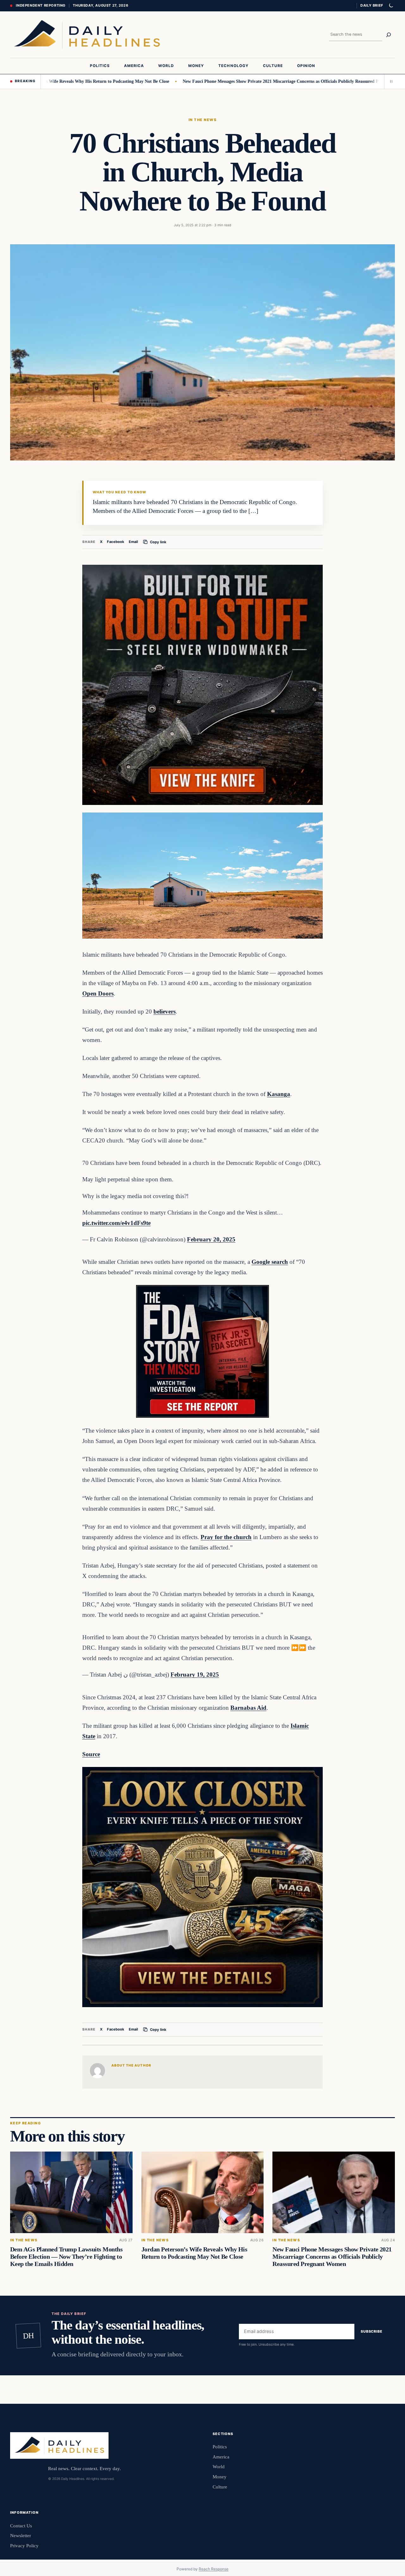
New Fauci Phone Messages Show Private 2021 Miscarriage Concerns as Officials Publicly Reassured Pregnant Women (234, 81)
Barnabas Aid (248, 1708)
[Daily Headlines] (87, 35)
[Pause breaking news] (389, 82)
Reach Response (214, 2569)
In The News (202, 120)
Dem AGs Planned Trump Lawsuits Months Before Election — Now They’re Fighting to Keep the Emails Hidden (66, 2256)
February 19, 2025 (195, 1675)
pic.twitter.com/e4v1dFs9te (116, 1223)
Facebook (116, 542)
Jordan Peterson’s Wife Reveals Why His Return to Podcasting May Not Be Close (194, 2253)
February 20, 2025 (211, 1239)
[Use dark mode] (391, 6)
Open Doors (98, 993)
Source (91, 1754)
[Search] (389, 35)
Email (133, 542)
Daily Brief (372, 5)
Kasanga (279, 1094)
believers (165, 1011)
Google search (270, 1262)
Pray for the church (226, 1537)
